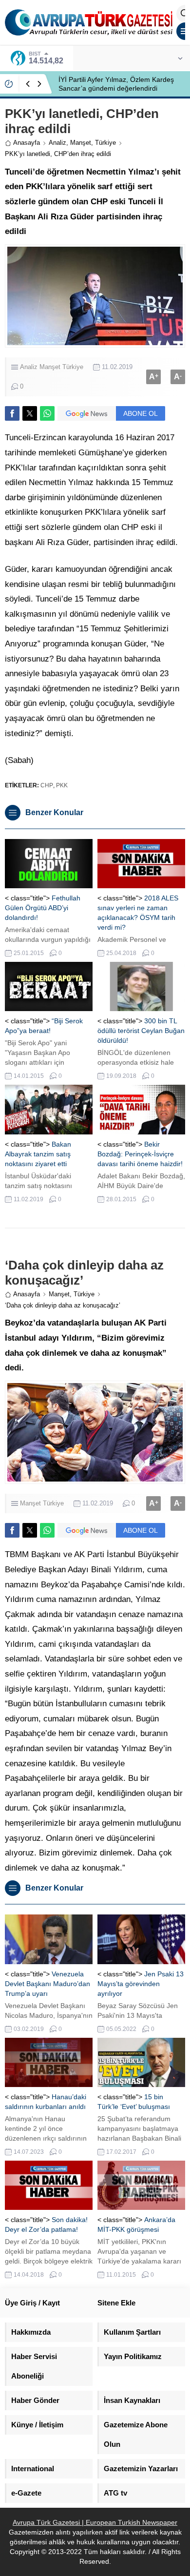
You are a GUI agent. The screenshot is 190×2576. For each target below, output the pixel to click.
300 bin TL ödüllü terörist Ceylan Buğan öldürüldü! (141, 1031)
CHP (47, 785)
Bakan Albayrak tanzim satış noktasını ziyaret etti (38, 1154)
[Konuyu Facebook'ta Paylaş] (12, 413)
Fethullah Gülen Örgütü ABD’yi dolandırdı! (43, 908)
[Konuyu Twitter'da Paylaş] (30, 413)
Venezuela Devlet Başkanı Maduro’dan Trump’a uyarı (47, 1984)
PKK (62, 785)
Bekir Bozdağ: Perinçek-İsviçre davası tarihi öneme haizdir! (140, 1154)
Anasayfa (27, 143)
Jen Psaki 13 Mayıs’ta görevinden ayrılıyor (141, 1984)
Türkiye (105, 143)
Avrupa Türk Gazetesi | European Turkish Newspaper (95, 2522)
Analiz (57, 143)
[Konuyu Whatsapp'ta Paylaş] (47, 413)
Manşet (81, 143)
